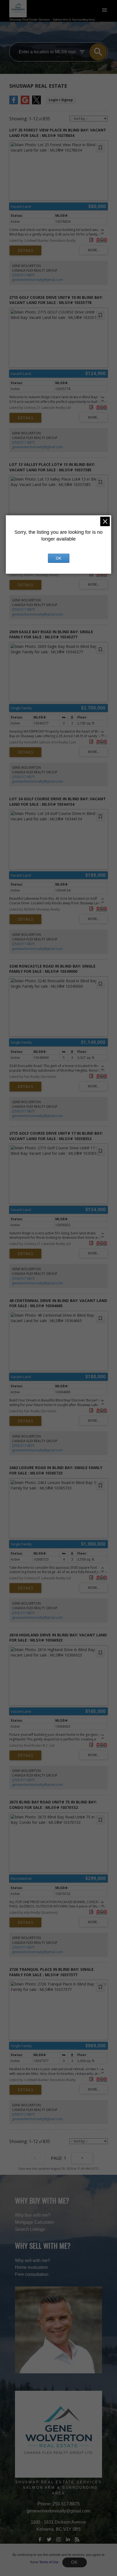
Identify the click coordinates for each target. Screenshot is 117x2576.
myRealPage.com (68, 2573)
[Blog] (77, 2540)
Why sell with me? (33, 2260)
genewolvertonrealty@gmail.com (37, 280)
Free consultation (32, 2274)
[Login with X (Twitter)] (36, 103)
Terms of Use (49, 2562)
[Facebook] (40, 2540)
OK (75, 2562)
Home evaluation (31, 2267)
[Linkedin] (68, 2540)
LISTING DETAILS (25, 250)
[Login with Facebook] (14, 103)
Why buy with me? (33, 2215)
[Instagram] (59, 2540)
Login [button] (61, 100)
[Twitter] (49, 2540)
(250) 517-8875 (23, 275)
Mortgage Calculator (35, 2222)
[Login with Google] (25, 103)
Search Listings (30, 2229)
